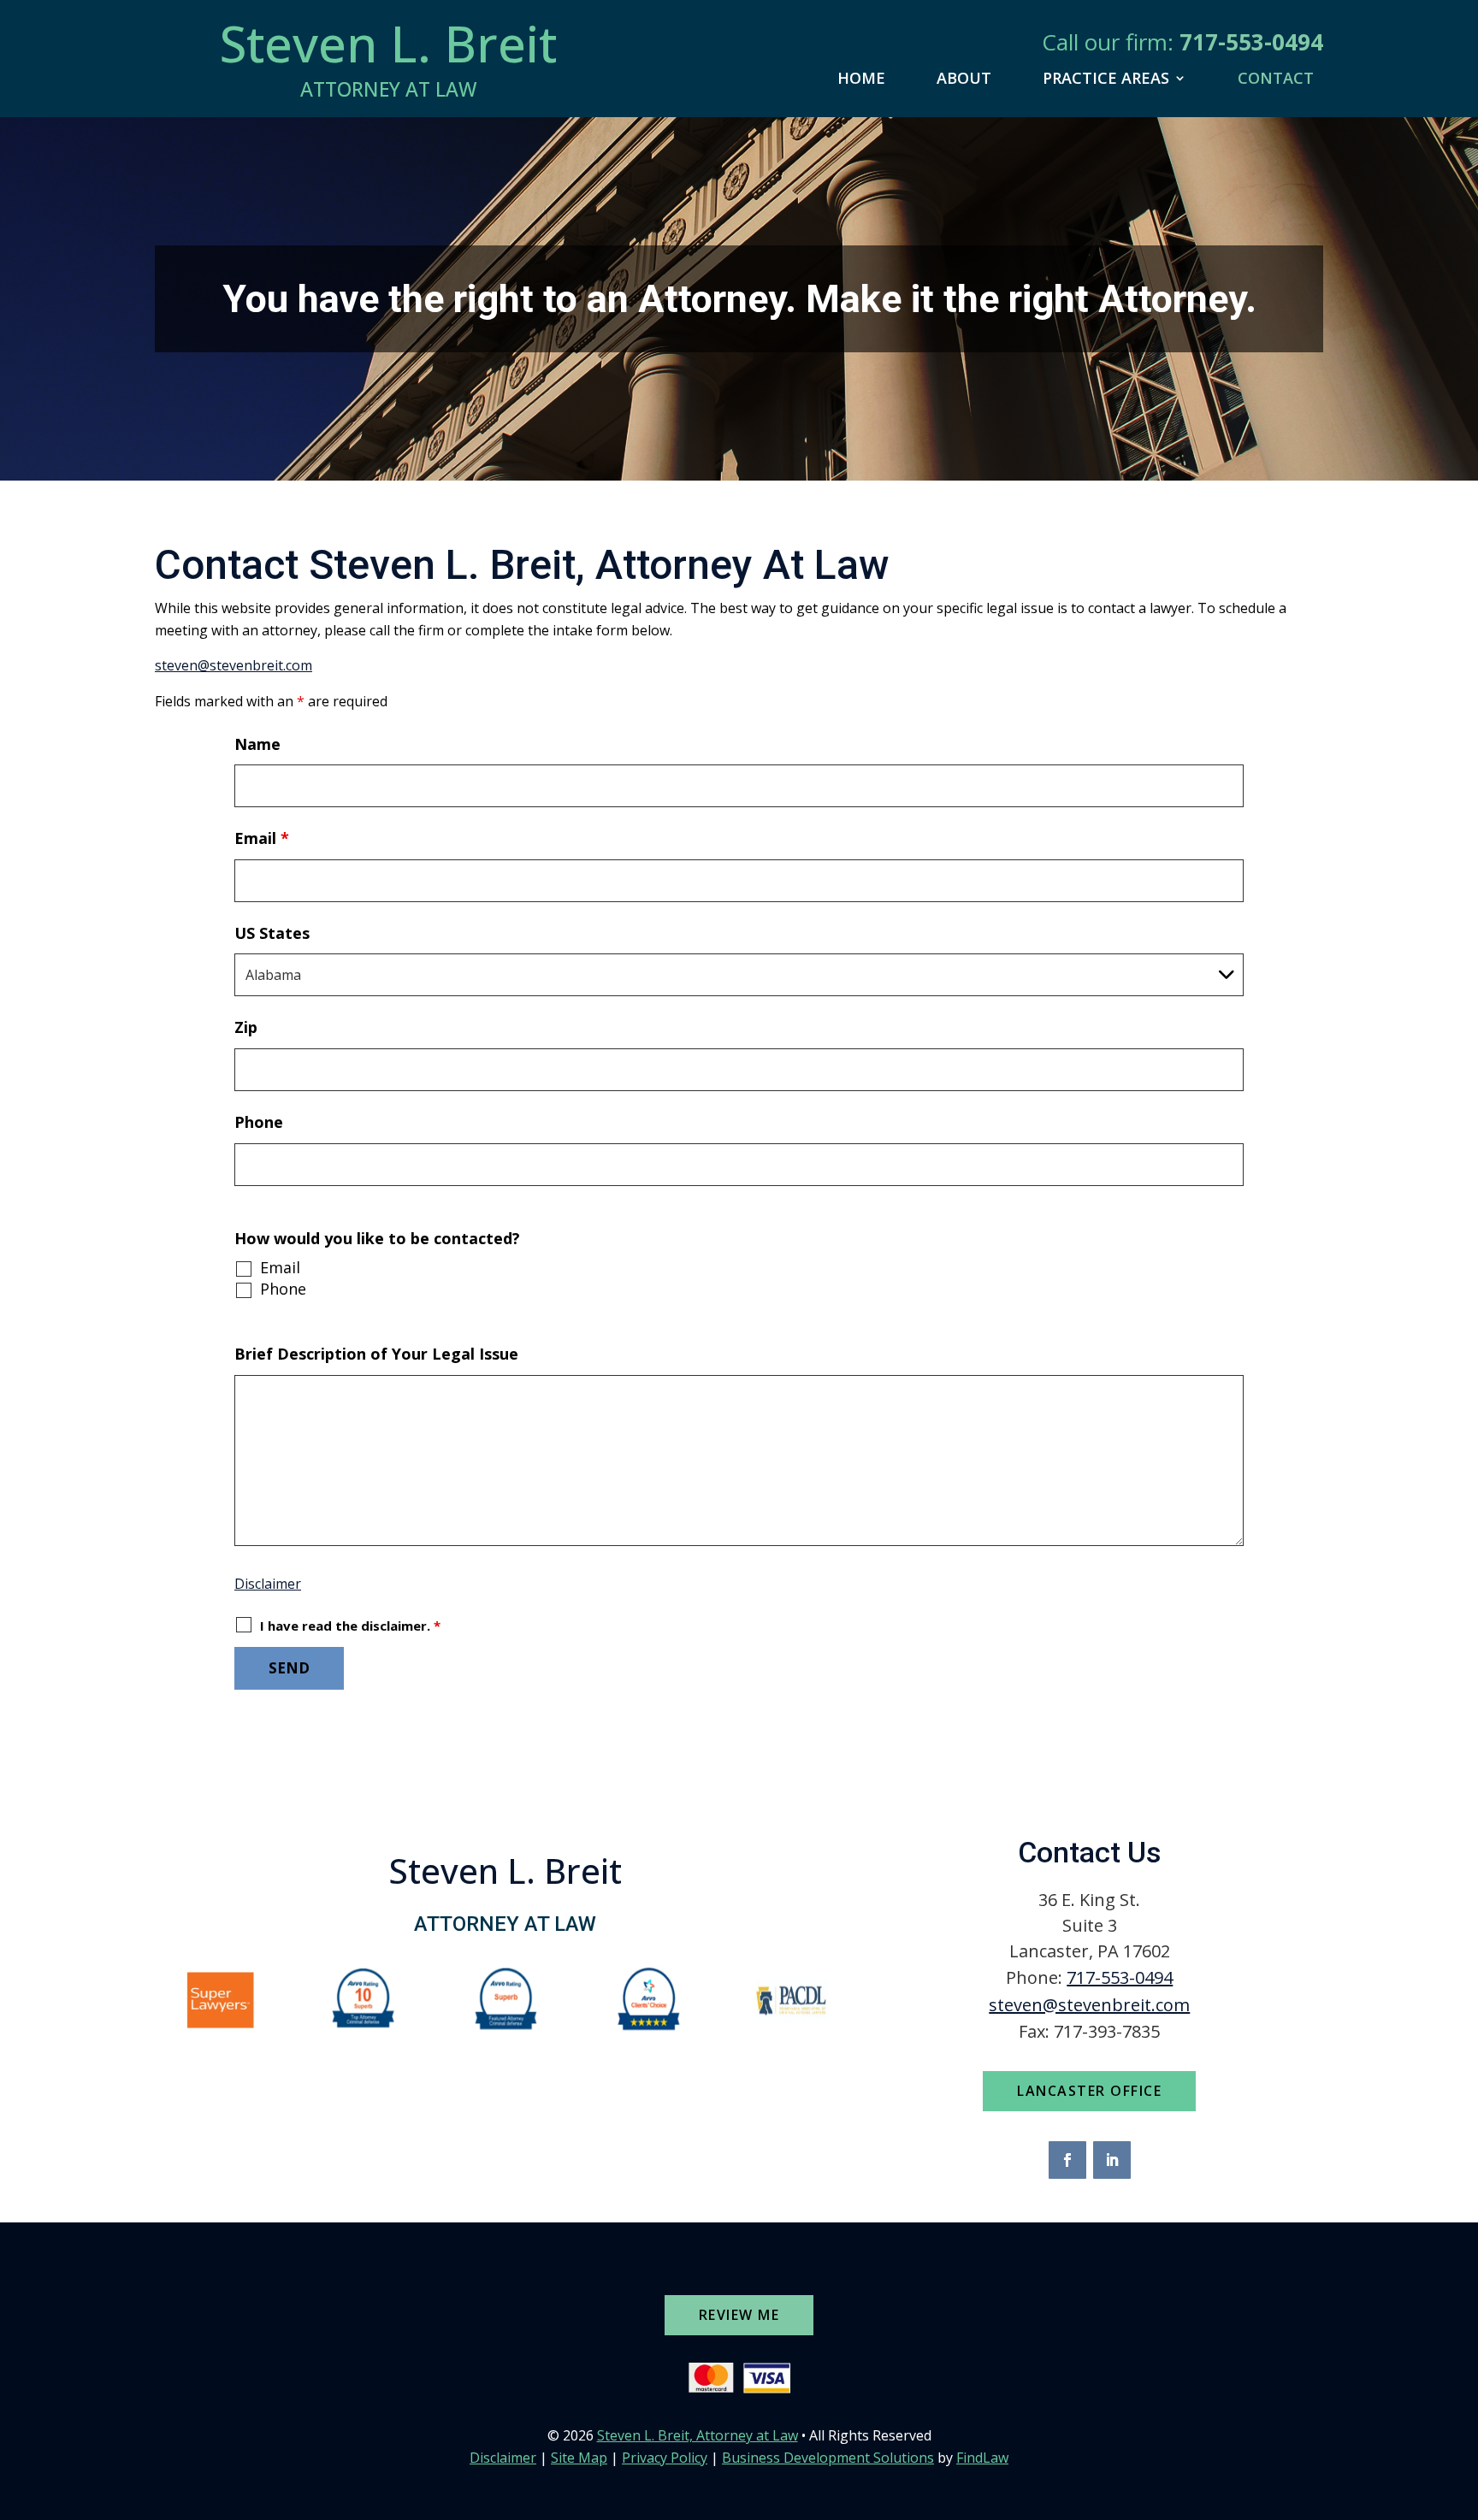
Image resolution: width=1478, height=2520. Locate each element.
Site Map (579, 2458)
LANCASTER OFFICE (1089, 2091)
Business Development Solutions (828, 2458)
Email (262, 838)
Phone (259, 1122)
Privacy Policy (665, 2458)
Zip (246, 1027)
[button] (1461, 2396)
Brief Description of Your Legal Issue (376, 1354)
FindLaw (982, 2458)
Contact (1276, 78)
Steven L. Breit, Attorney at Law (698, 2435)
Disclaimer (268, 1584)
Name (257, 744)
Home (861, 78)
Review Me (739, 2315)
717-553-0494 (1251, 42)
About (964, 78)
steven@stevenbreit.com (234, 665)
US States (272, 933)
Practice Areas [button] (1106, 78)
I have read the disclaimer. (350, 1626)
